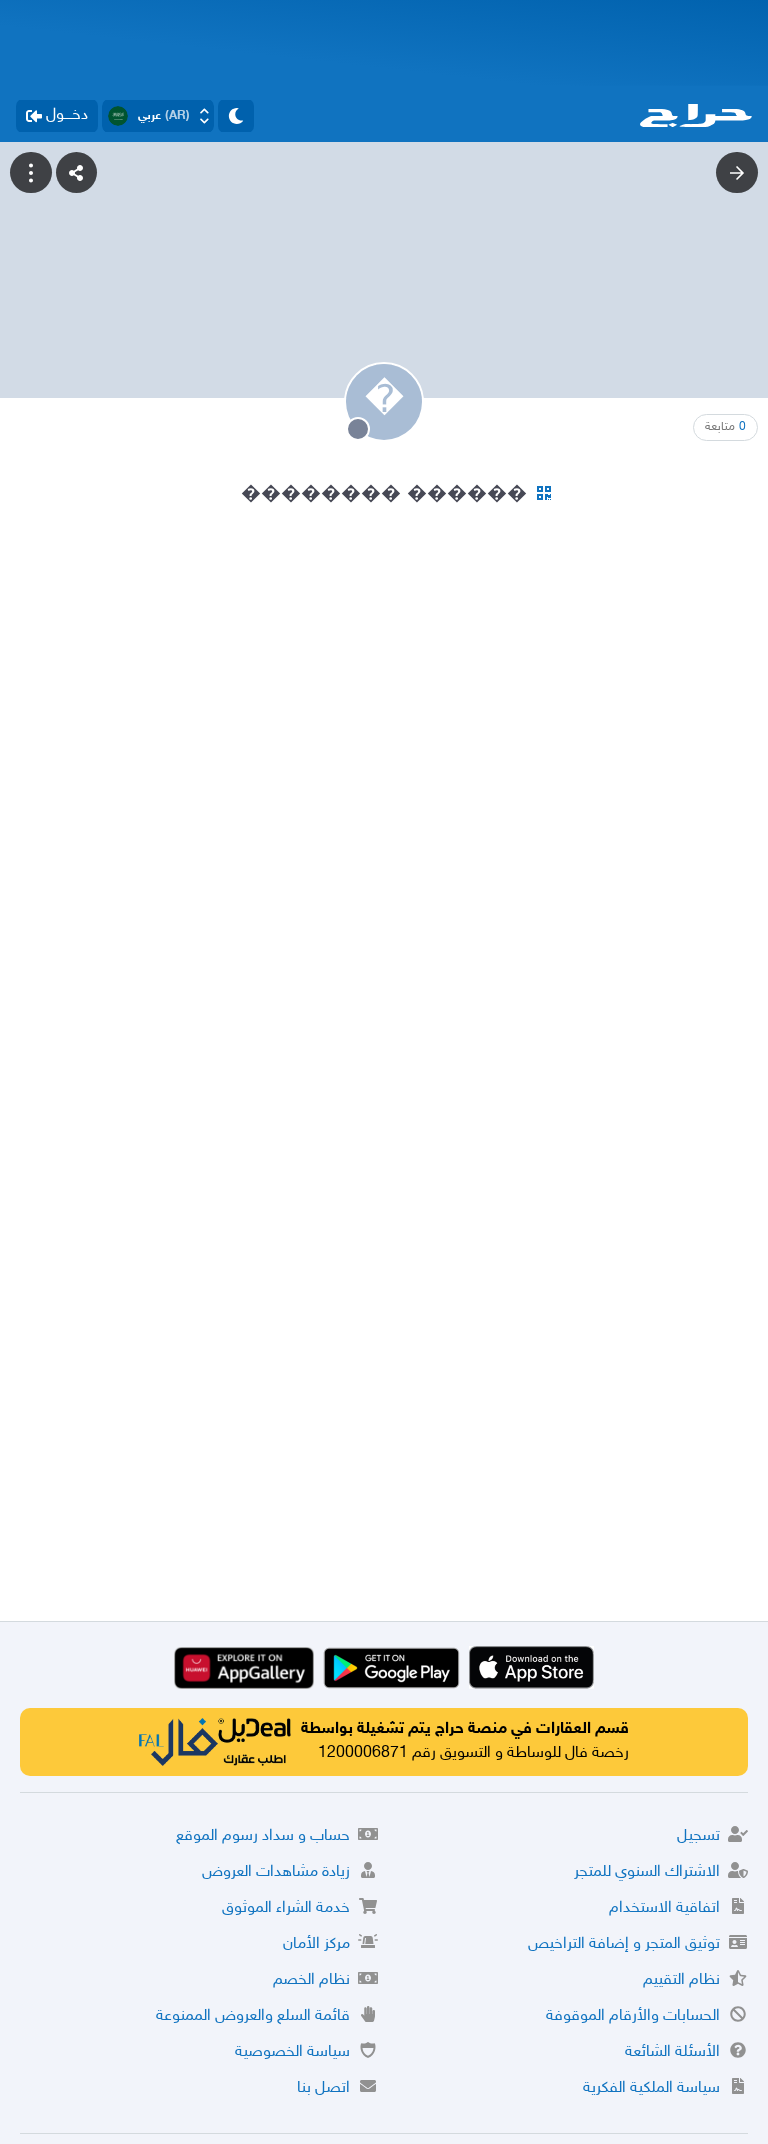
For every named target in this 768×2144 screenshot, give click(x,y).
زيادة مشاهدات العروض (276, 1872)
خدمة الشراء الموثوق (286, 1908)
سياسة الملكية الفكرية (651, 2088)
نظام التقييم (681, 1980)
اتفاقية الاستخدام (664, 1908)
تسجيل (698, 1836)
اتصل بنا (323, 2088)
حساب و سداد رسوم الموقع (263, 1836)
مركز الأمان (316, 1944)
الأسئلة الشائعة (672, 2052)
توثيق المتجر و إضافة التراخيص (624, 1944)
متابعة (725, 427)
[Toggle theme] (236, 116)
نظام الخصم (311, 1980)
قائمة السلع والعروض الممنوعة (253, 2016)
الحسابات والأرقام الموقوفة (633, 2016)
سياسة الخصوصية (292, 2052)
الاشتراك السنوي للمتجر (647, 1872)
